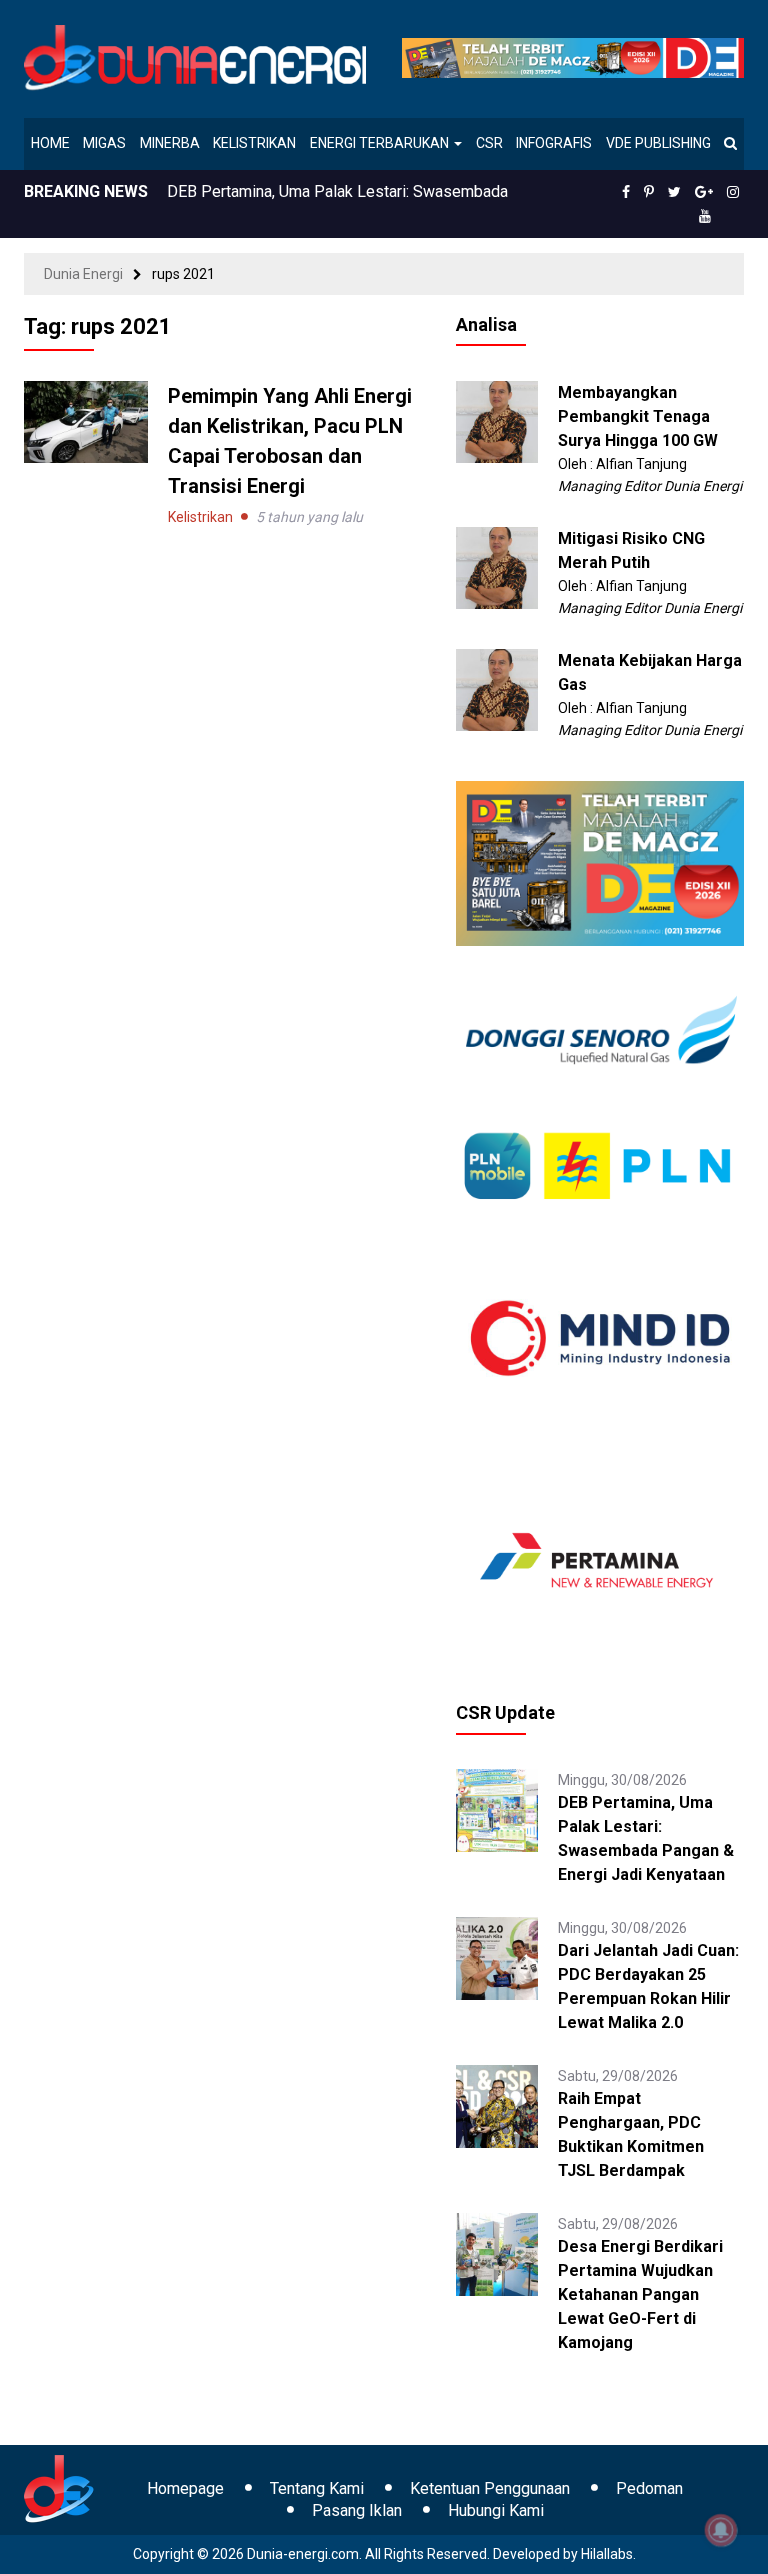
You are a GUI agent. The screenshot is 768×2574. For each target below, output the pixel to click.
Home (50, 143)
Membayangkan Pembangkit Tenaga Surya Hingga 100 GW (638, 416)
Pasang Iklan (357, 2510)
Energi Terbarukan (381, 143)
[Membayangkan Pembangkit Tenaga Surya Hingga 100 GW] (497, 421)
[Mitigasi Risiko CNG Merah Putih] (497, 567)
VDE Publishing (658, 143)
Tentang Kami (317, 2488)
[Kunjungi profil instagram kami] (733, 192)
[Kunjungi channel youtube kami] (705, 216)
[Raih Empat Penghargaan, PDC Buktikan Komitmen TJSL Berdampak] (497, 2105)
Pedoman (649, 2488)
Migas (104, 143)
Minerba (170, 143)
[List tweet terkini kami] (674, 192)
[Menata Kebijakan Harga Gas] (497, 689)
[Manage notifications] (721, 2530)
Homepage (185, 2488)
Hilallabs (607, 2554)
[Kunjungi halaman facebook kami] (626, 192)
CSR (489, 143)
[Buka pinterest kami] (649, 192)
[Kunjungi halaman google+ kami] (704, 192)
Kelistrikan (254, 143)
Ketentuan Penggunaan (490, 2488)
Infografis (554, 143)
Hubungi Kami (496, 2510)
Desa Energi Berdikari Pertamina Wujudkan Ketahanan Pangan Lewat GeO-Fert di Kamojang (640, 2294)
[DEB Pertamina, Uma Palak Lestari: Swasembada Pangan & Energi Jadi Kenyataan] (497, 1809)
